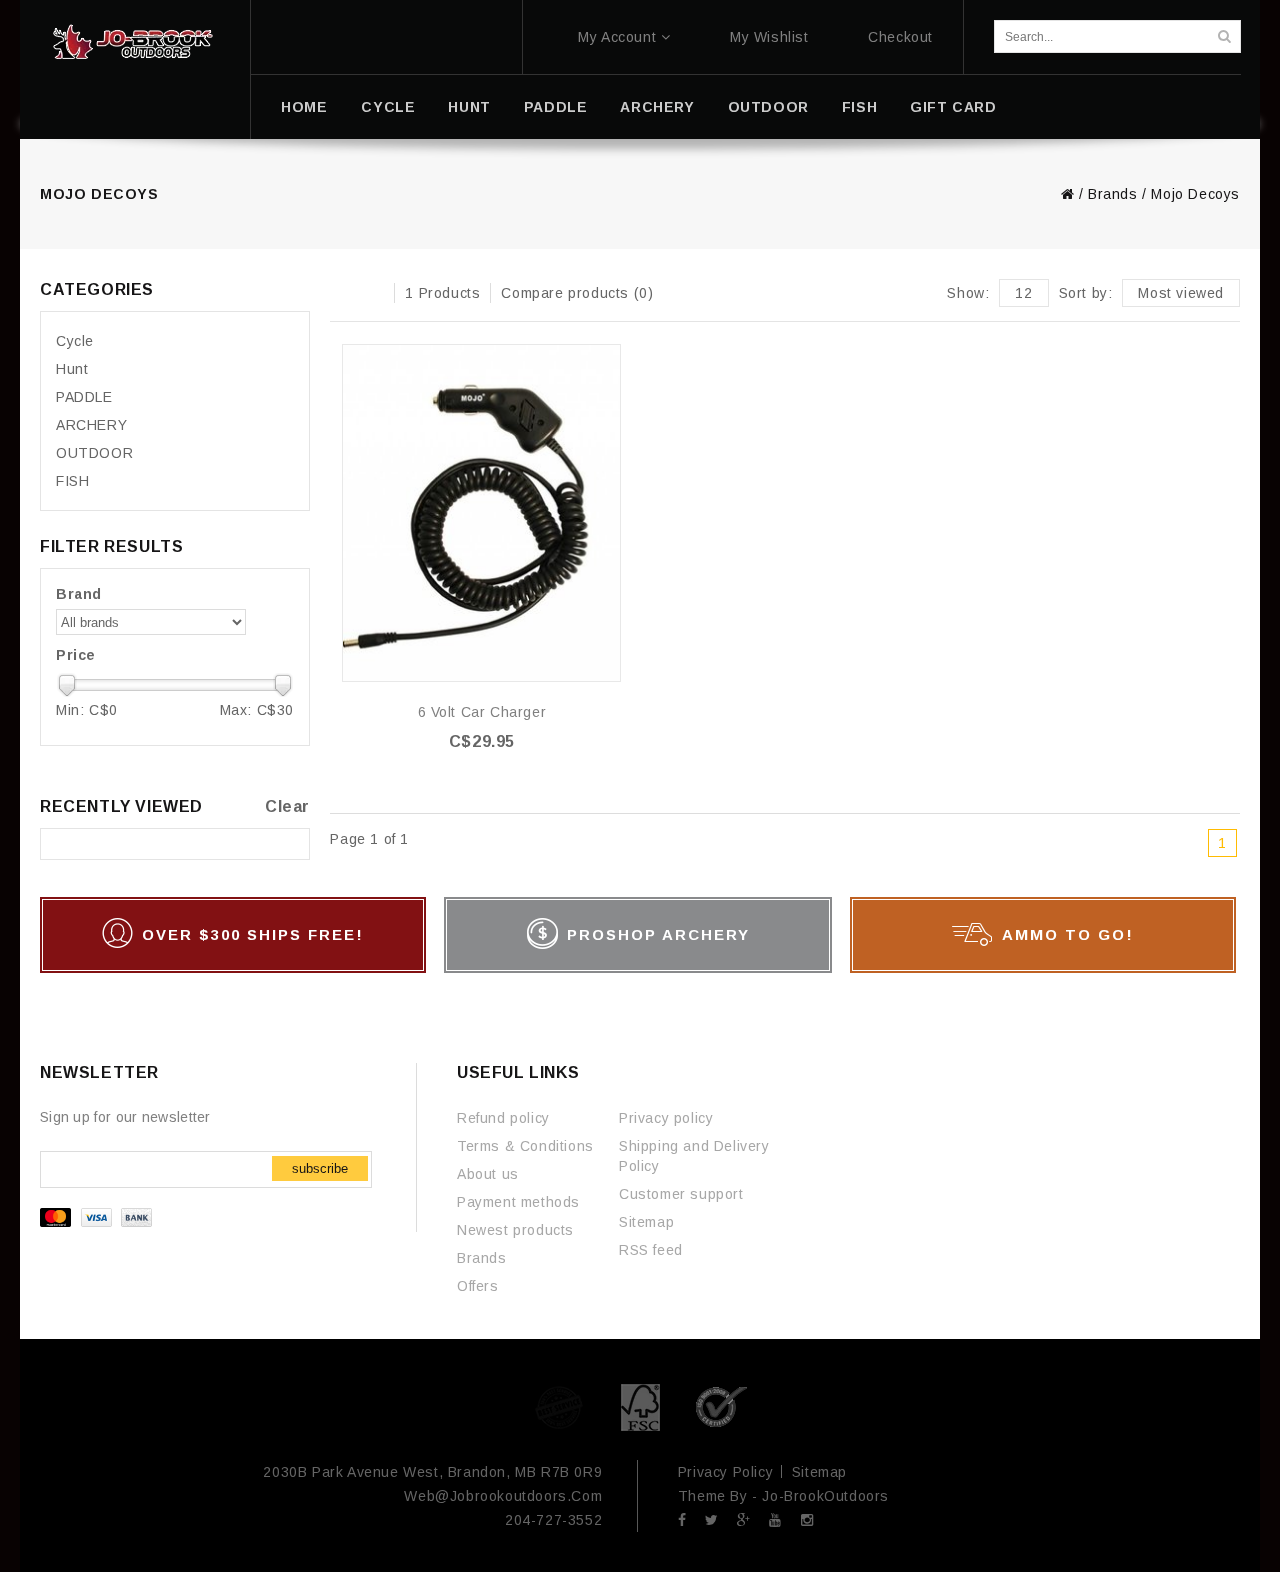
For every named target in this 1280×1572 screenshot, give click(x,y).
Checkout (900, 37)
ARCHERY (657, 107)
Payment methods (518, 1202)
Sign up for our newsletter (125, 1117)
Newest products (515, 1230)
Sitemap (646, 1222)
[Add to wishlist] (604, 360)
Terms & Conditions (525, 1146)
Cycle (388, 107)
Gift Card (953, 107)
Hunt (469, 107)
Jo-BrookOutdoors (825, 1496)
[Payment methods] (98, 1222)
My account (617, 37)
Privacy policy (666, 1118)
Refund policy (503, 1118)
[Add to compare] (604, 390)
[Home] (132, 42)
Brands (1113, 194)
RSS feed (651, 1250)
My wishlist (769, 37)
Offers (478, 1286)
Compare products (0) (577, 293)
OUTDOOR (768, 107)
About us (488, 1174)
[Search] (1224, 36)
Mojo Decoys (1195, 194)
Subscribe (320, 1168)
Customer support (681, 1194)
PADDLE (556, 107)
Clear (287, 806)
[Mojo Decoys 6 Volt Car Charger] (481, 513)
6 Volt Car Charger (482, 712)
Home (304, 107)
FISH (859, 107)
